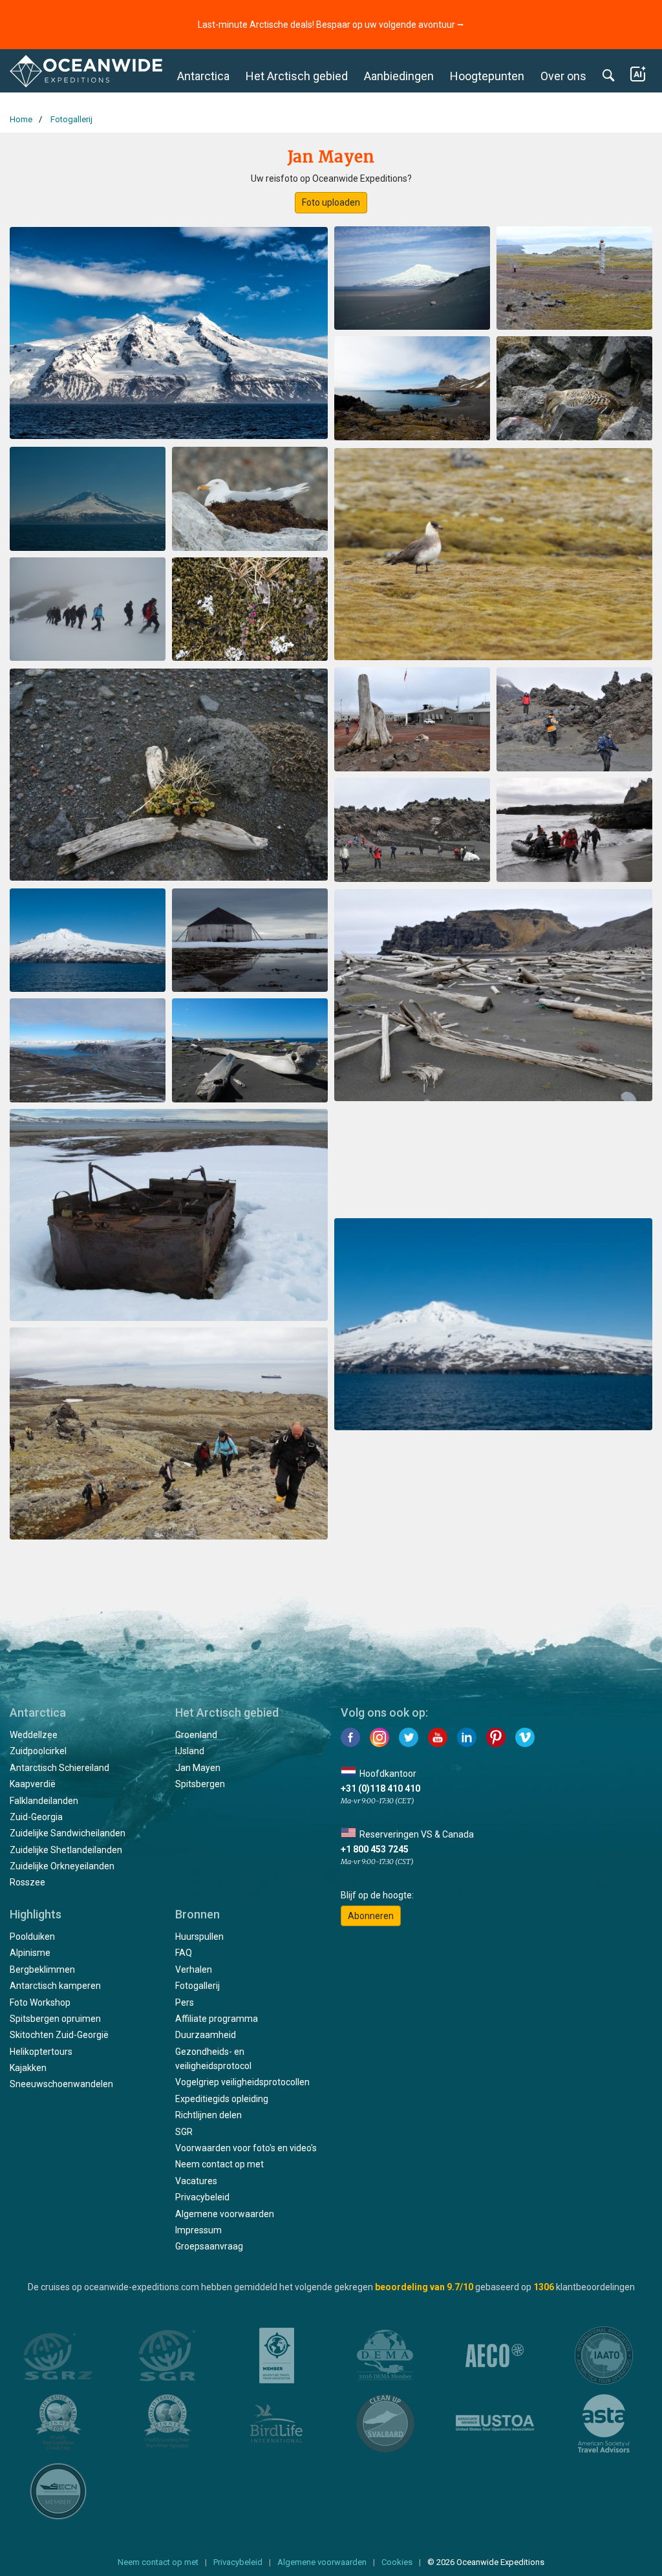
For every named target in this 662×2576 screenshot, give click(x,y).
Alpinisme (30, 1953)
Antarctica (203, 76)
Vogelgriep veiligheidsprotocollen (242, 2082)
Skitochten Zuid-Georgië (59, 2035)
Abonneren (371, 1916)
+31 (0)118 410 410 (380, 1788)
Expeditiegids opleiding (222, 2099)
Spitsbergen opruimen (55, 2019)
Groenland (196, 1735)
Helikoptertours (41, 2052)
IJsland (190, 1751)
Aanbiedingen (399, 76)
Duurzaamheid (206, 2035)
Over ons (563, 76)
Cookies (397, 2562)
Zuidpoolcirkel (38, 1751)
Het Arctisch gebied (297, 76)
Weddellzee (34, 1735)
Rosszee (27, 1882)
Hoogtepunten (487, 76)
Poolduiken (32, 1937)
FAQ (184, 1953)
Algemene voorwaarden (225, 2214)
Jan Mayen (198, 1768)
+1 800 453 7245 (375, 1849)
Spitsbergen (200, 1784)
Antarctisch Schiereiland (59, 1768)
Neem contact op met (219, 2164)
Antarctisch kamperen (55, 1986)
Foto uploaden (331, 202)
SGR (184, 2132)
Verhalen (194, 1970)
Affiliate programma (217, 2019)
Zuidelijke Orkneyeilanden (62, 1866)
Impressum (198, 2230)
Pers (185, 2002)
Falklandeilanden (44, 1801)
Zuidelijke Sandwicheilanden (68, 1833)
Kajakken (28, 2068)
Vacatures (196, 2181)
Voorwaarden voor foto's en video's (246, 2148)
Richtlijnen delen (208, 2115)
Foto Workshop (40, 2002)
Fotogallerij (198, 1986)
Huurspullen (199, 1937)
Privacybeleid (202, 2197)
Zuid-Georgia (36, 1817)
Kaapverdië (33, 1784)
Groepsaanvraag (209, 2246)
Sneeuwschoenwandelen (61, 2084)
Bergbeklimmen (42, 1970)
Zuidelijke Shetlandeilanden (66, 1850)
